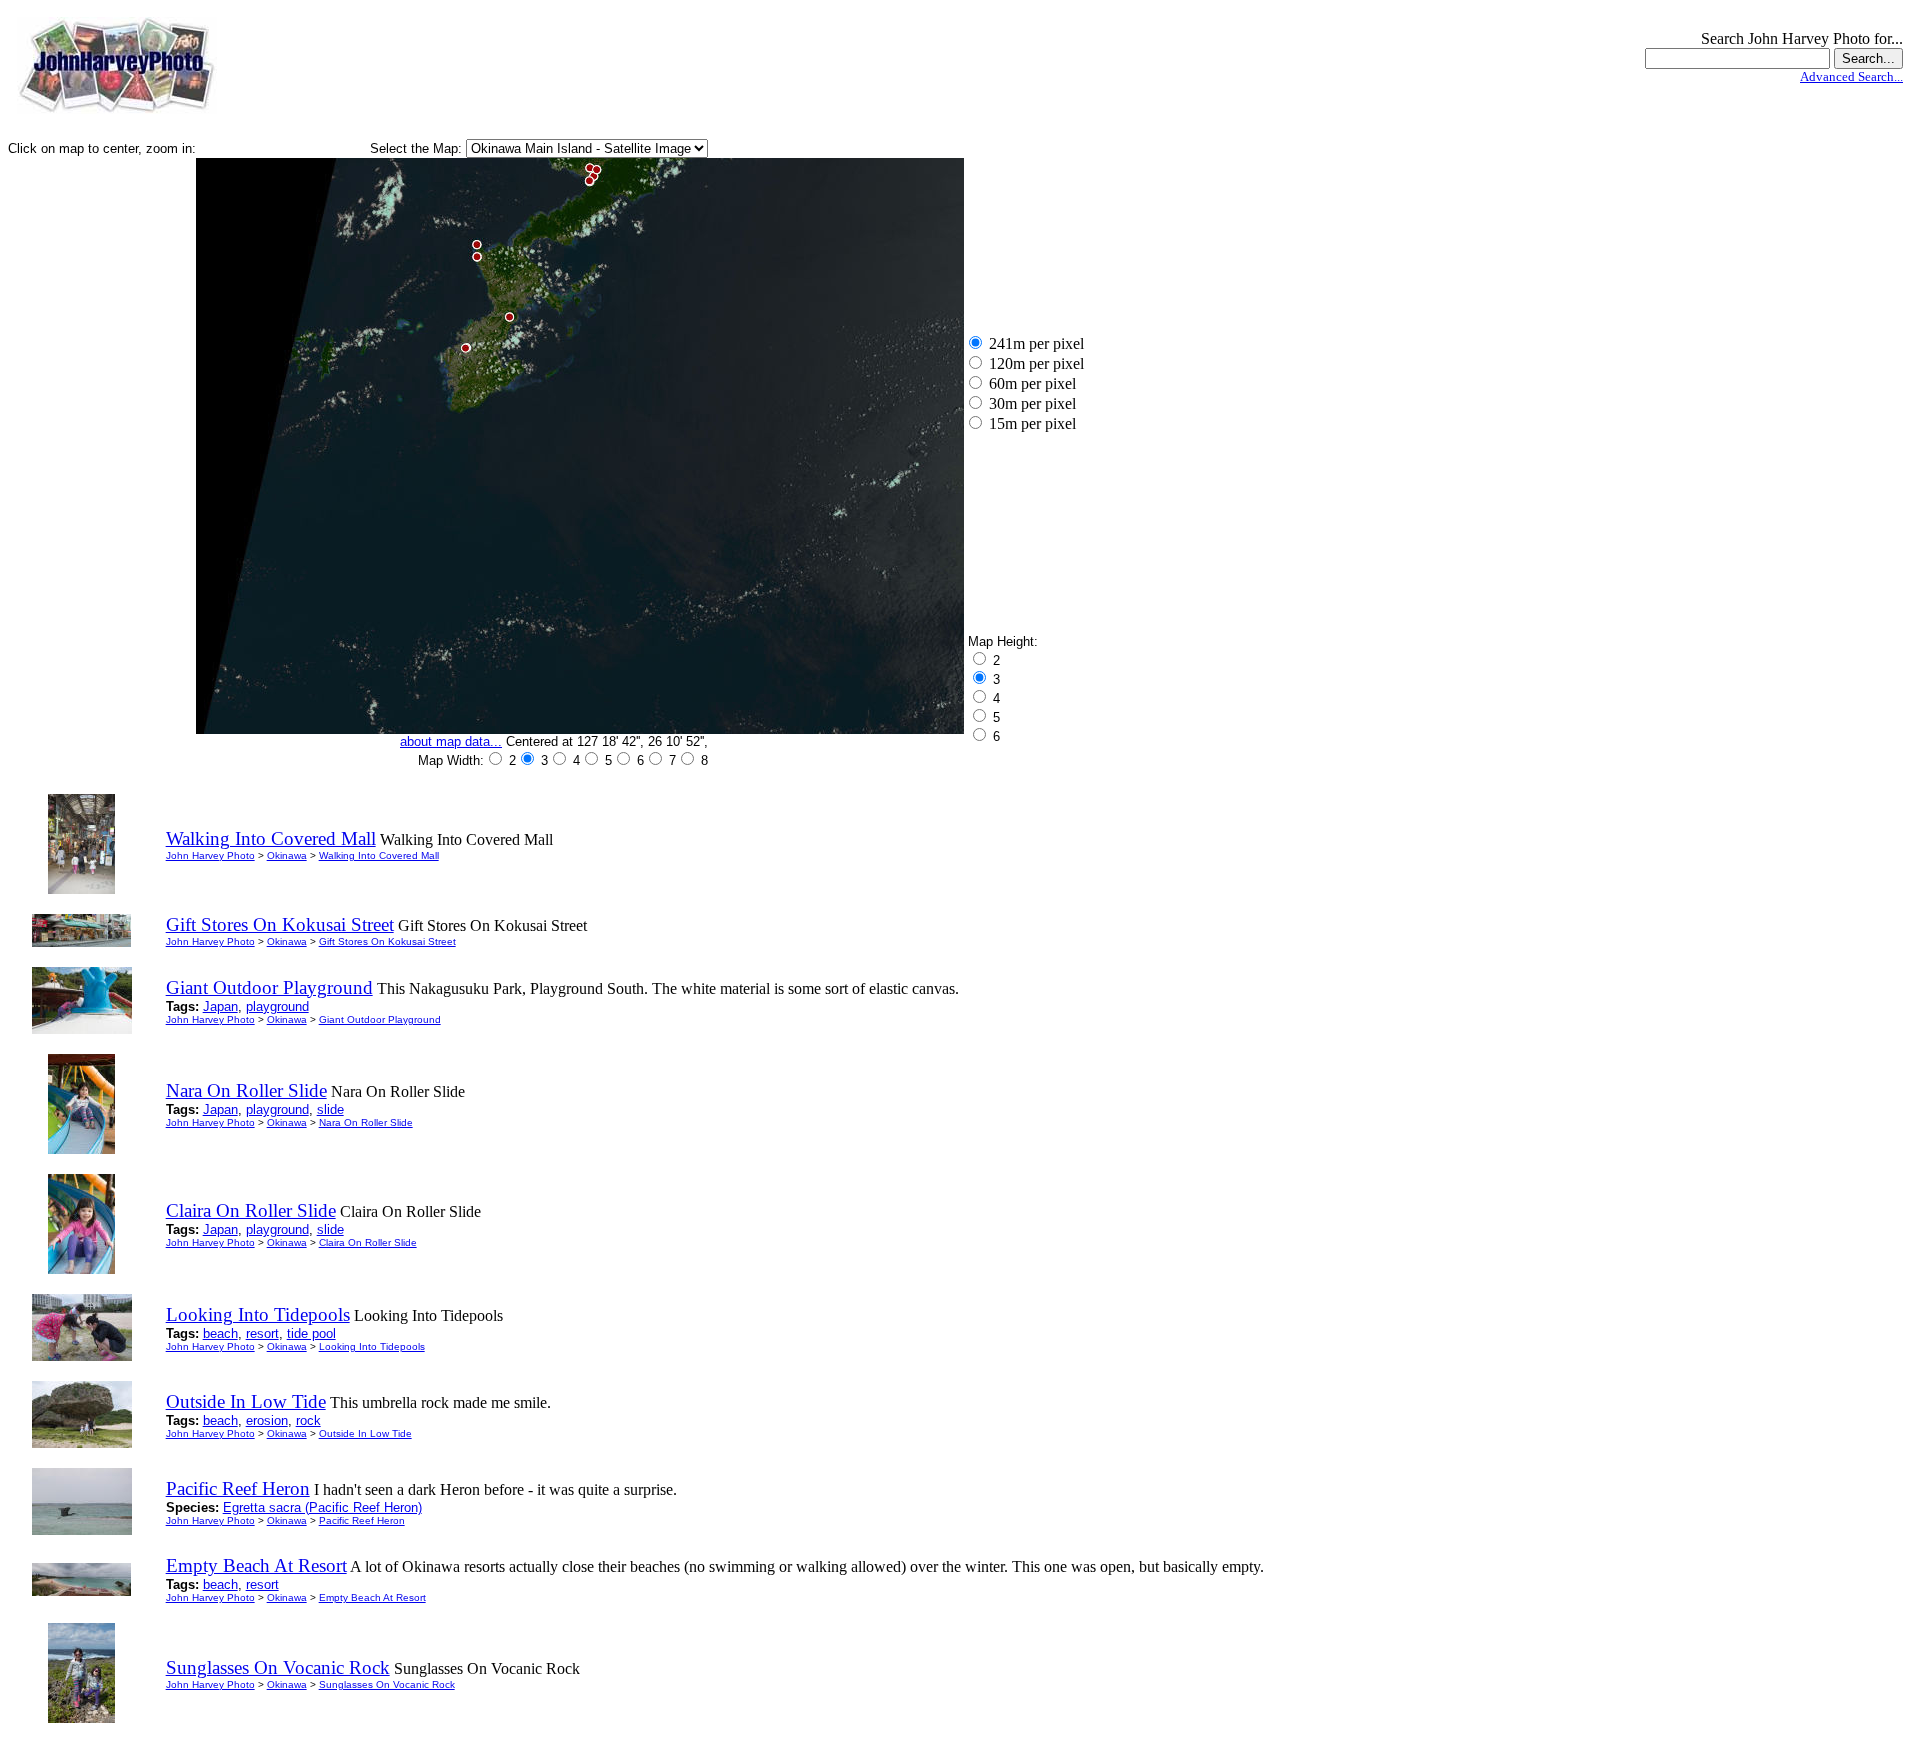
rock (308, 1420)
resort (262, 1333)
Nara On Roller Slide (366, 1122)
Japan (220, 1006)
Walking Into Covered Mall (379, 855)
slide (330, 1109)
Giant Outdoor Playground (380, 1019)
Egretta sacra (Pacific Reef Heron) (322, 1507)
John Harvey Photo (210, 855)
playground (277, 1006)
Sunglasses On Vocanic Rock (387, 1684)
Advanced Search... (1851, 76)
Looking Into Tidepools (372, 1346)
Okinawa (287, 855)
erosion (267, 1420)
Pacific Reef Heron (362, 1520)
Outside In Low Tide (365, 1433)
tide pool (311, 1333)
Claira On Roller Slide (368, 1242)
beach (220, 1333)
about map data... (451, 741)
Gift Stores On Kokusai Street (387, 941)
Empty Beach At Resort (372, 1597)
